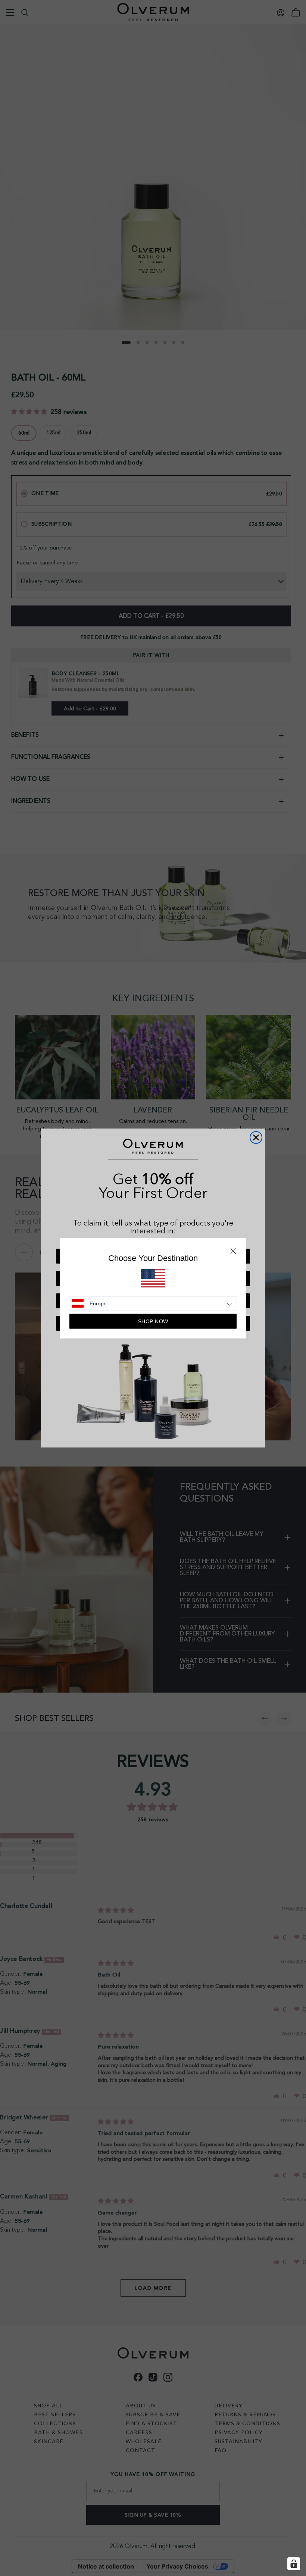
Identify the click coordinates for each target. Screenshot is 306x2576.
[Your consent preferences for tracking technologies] (294, 2564)
